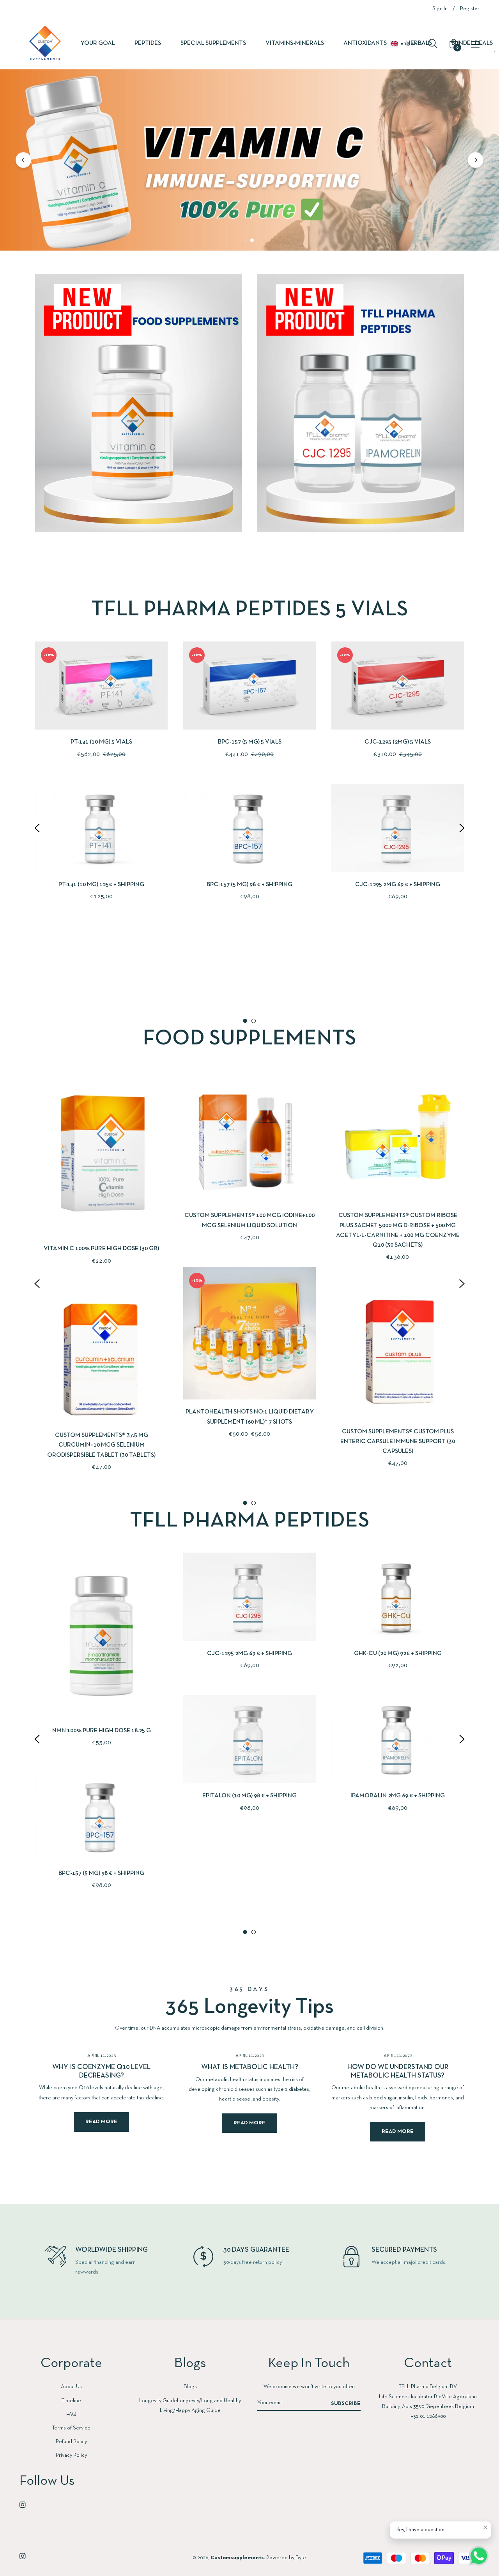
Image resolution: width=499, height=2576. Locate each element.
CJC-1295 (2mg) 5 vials (398, 742)
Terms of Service (71, 2428)
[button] (407, 44)
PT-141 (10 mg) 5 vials (101, 742)
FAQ (71, 2414)
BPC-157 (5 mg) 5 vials (250, 742)
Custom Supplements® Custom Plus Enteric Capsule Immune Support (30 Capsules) (398, 1442)
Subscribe (346, 2404)
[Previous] (23, 160)
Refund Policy (71, 2442)
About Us (71, 2387)
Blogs (190, 2387)
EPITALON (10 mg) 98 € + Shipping (249, 1796)
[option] (101, 784)
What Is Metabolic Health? (250, 2068)
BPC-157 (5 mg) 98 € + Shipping (249, 885)
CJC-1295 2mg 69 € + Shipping (398, 885)
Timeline (71, 2401)
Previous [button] (37, 828)
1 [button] (245, 1021)
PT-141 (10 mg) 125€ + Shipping (101, 885)
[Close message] (485, 2527)
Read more (101, 2122)
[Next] (476, 160)
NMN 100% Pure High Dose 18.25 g (102, 1731)
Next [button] (462, 828)
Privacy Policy (71, 2455)
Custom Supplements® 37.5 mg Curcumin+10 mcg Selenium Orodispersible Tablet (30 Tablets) (101, 1445)
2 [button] (254, 1021)
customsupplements (237, 2558)
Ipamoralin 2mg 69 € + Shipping (398, 1796)
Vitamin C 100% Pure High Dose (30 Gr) (101, 1249)
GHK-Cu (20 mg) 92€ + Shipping (398, 1654)
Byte (301, 2558)
